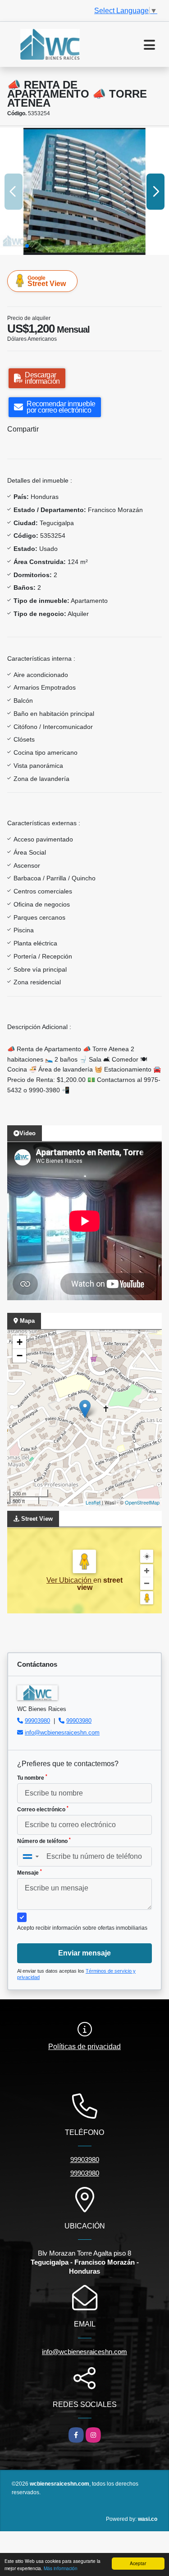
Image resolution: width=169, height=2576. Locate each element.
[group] (84, 191)
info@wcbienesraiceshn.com (62, 1732)
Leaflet (93, 1502)
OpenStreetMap (142, 1502)
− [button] (20, 1356)
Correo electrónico (43, 1809)
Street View (47, 281)
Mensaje (30, 1872)
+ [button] (20, 1342)
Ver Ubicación (70, 1580)
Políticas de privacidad (84, 2047)
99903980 (37, 1721)
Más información (61, 2568)
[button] (27, 246)
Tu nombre (32, 1777)
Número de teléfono (44, 1841)
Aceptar (138, 2563)
